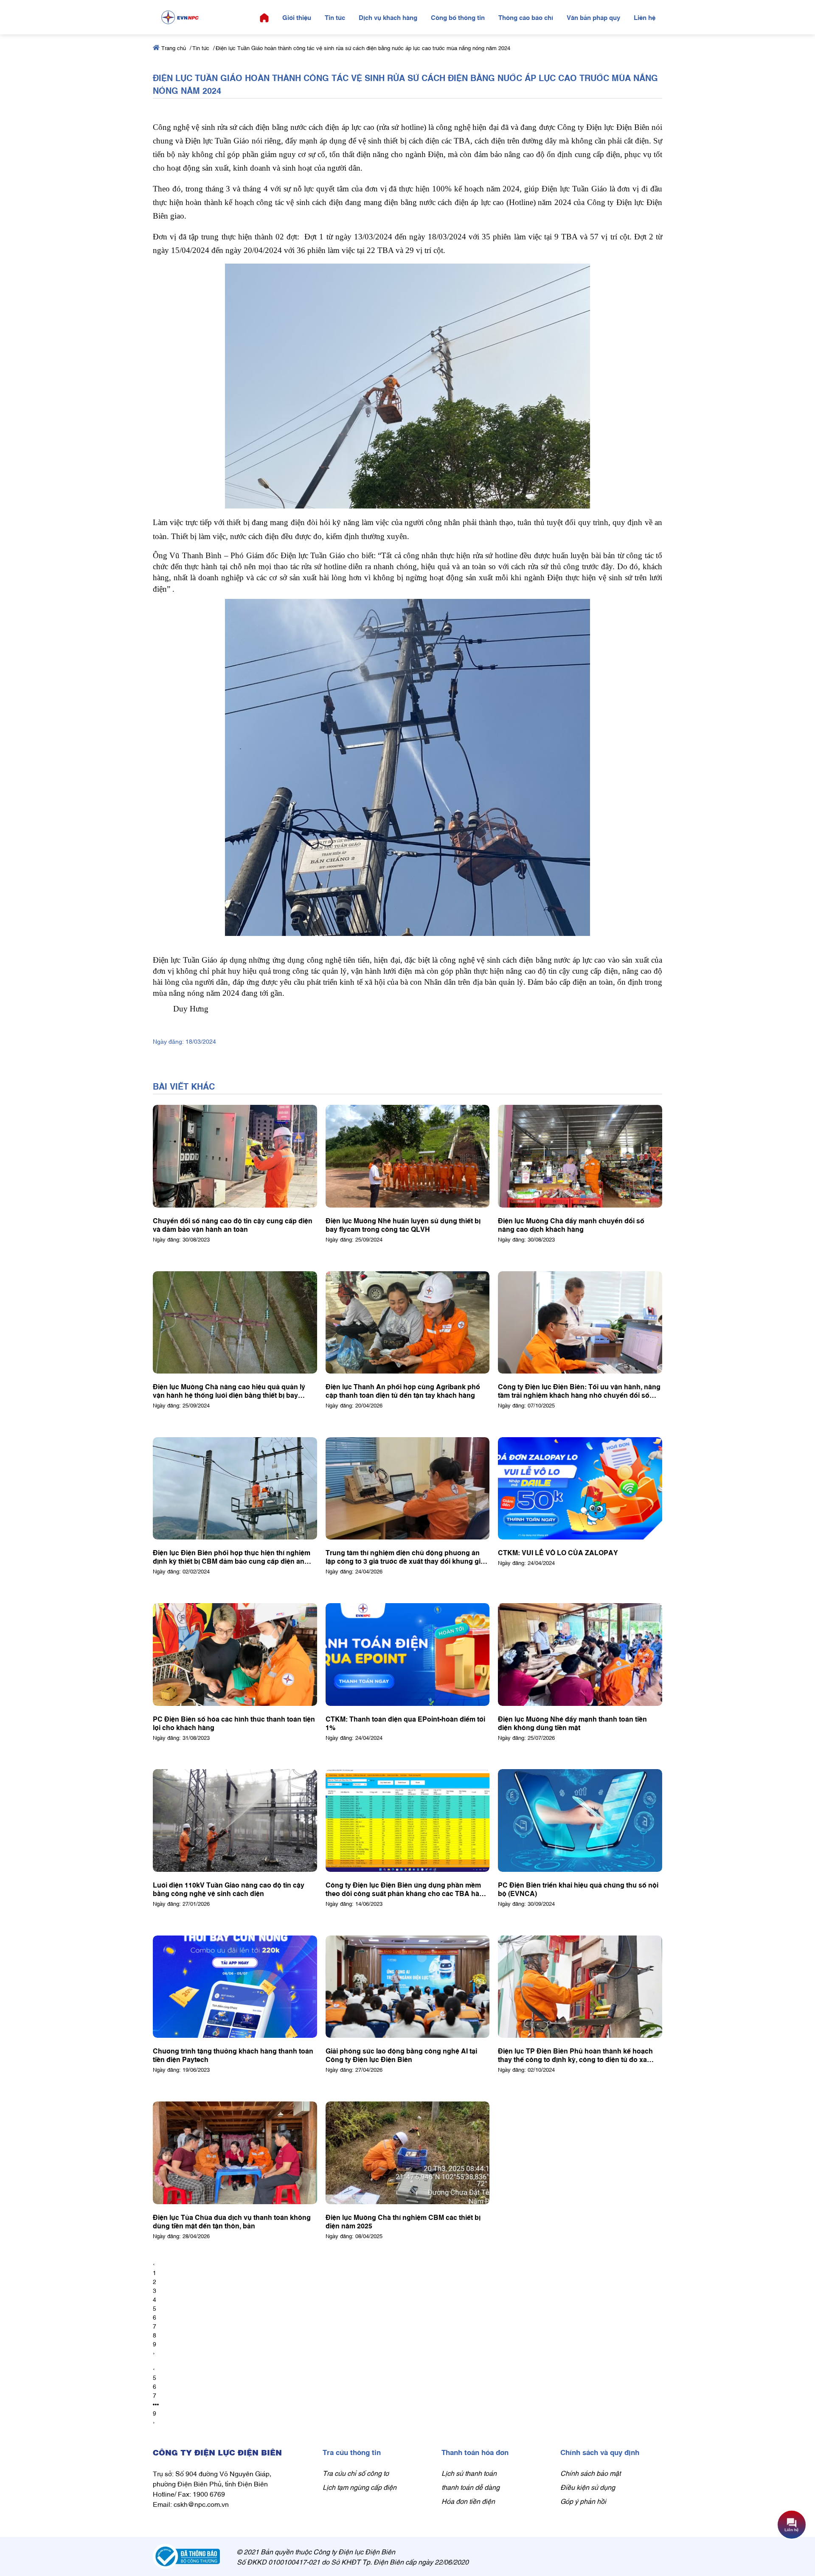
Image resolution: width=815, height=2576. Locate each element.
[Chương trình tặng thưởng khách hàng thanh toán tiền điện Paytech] (235, 1987)
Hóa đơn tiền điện (468, 2501)
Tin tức (335, 17)
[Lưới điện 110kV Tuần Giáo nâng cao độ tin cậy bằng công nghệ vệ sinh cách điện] (235, 1820)
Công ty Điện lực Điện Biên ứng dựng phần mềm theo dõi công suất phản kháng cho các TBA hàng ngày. (407, 1889)
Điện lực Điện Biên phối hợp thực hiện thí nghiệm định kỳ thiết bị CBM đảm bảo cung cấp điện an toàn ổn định (232, 1556)
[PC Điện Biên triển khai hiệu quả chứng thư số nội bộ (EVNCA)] (580, 1820)
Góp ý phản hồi (583, 2501)
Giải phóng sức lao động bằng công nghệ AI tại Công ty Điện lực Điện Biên (401, 2055)
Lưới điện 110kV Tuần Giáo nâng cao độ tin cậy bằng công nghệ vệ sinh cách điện (229, 1889)
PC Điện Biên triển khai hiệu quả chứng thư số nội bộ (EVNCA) (578, 1889)
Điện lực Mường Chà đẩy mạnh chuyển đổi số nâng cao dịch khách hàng (571, 1225)
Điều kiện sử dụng (588, 2487)
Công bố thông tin (458, 17)
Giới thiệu (297, 17)
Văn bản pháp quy (593, 17)
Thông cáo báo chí (526, 17)
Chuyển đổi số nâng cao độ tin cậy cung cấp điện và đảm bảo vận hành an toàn (233, 1225)
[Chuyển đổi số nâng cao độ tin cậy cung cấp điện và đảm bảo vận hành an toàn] (235, 1156)
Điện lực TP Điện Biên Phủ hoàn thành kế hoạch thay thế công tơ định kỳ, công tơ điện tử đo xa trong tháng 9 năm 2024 (575, 2055)
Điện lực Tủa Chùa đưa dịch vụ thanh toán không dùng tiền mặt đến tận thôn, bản (232, 2221)
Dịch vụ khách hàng (388, 17)
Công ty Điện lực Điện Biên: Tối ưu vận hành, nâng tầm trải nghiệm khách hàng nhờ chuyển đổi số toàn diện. (579, 1391)
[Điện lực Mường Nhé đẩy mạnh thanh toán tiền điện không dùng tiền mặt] (580, 1655)
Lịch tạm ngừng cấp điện (360, 2487)
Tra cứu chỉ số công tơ (356, 2473)
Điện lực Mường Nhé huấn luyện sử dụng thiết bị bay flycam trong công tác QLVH (403, 1225)
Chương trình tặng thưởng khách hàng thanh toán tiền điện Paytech (233, 2055)
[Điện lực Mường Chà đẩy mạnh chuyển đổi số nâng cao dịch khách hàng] (580, 1156)
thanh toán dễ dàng (471, 2487)
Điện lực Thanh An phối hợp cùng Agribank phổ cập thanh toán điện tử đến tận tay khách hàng (403, 1391)
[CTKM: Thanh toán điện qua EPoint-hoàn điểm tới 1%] (408, 1655)
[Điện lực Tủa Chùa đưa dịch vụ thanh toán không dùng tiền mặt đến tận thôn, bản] (235, 2153)
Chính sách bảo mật (590, 2473)
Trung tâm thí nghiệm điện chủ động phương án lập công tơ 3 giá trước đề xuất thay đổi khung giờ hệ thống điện (405, 1556)
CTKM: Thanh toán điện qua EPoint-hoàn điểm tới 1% (405, 1723)
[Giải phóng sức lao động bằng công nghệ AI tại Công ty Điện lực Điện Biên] (408, 1987)
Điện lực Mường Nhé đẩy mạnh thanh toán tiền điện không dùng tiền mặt (572, 1723)
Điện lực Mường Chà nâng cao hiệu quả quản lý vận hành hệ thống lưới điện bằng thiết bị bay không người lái (229, 1391)
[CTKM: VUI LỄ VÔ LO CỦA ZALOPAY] (580, 1489)
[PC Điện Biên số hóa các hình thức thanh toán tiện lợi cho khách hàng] (235, 1655)
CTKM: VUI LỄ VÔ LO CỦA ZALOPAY (558, 1552)
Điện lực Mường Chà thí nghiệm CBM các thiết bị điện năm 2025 (403, 2221)
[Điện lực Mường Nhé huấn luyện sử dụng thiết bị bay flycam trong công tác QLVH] (408, 1156)
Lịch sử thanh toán (469, 2473)
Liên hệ (645, 17)
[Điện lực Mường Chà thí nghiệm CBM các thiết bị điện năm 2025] (408, 2153)
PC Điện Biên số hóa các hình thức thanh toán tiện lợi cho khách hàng (234, 1723)
